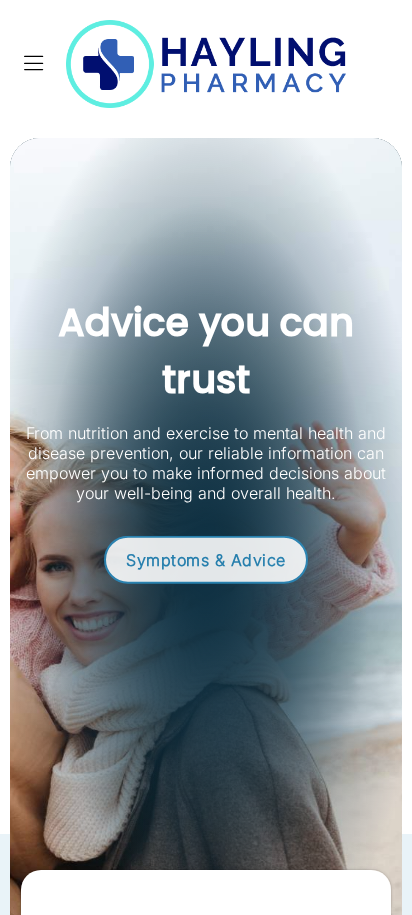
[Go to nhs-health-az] (205, 557)
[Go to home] (206, 64)
